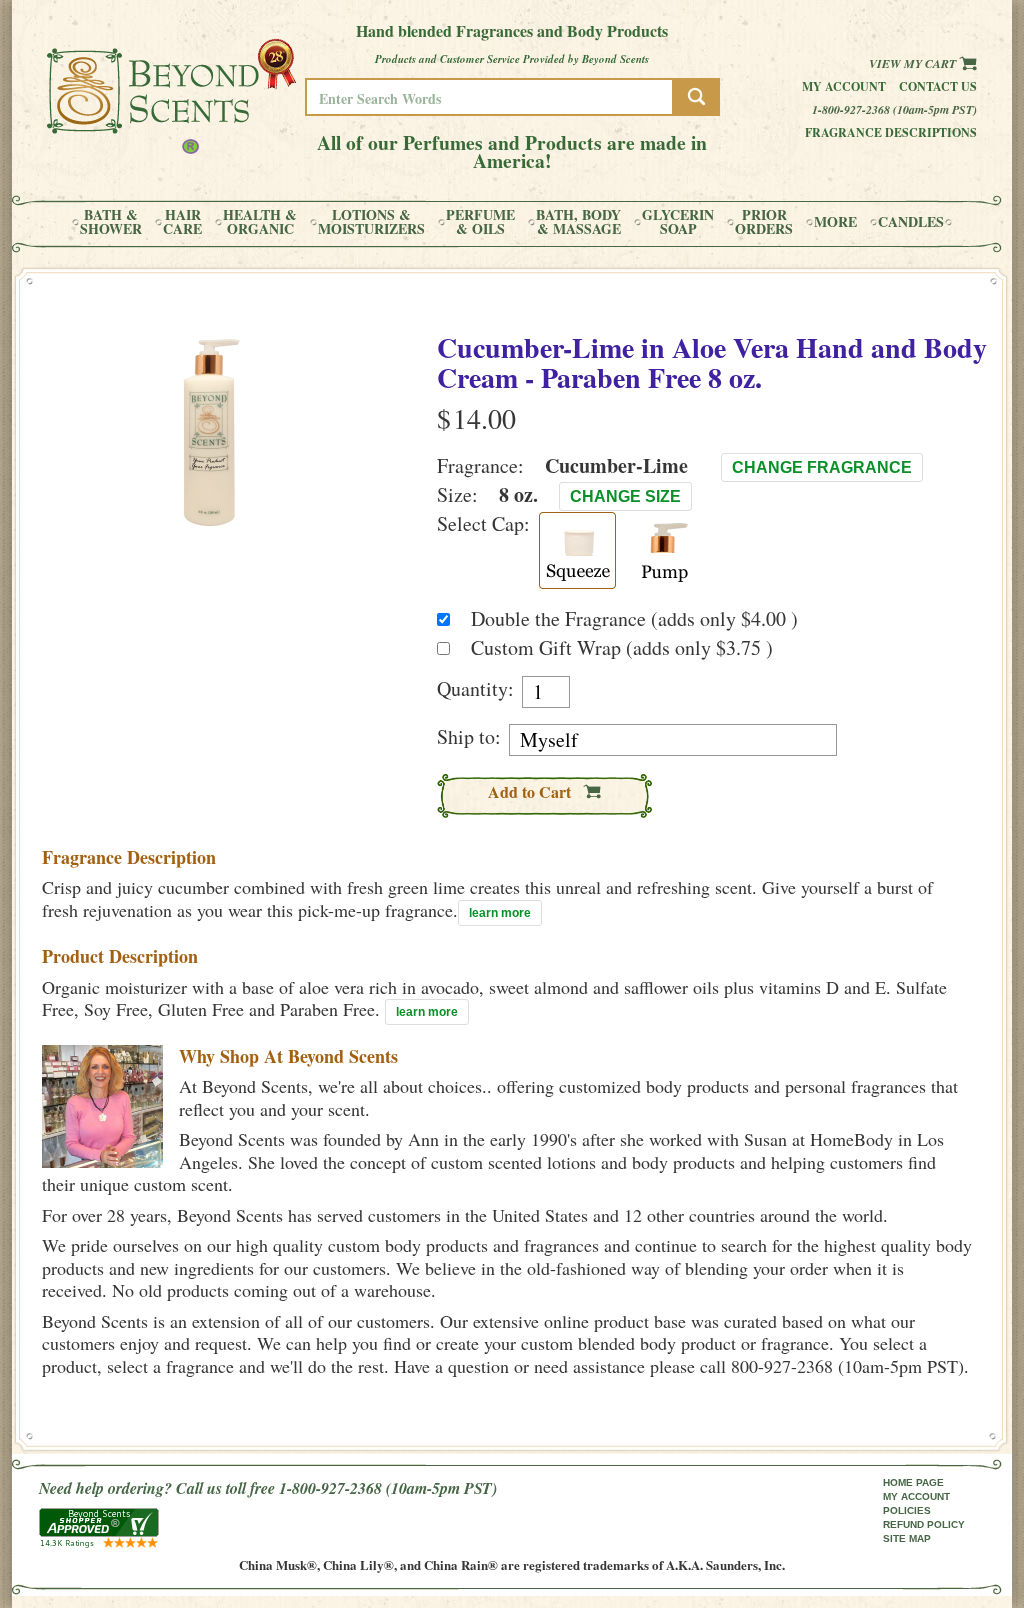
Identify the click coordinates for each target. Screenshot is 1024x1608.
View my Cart (914, 63)
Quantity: (475, 689)
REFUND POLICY (924, 1524)
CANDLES (911, 222)
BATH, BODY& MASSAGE (578, 222)
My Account (844, 86)
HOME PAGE (913, 1482)
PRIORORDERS (764, 222)
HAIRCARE (182, 222)
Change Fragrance (822, 467)
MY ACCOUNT (916, 1496)
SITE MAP (907, 1538)
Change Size (625, 496)
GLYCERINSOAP (678, 222)
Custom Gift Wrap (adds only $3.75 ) (622, 647)
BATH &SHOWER (111, 222)
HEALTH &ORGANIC (260, 222)
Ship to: (469, 737)
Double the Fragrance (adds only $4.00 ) (634, 618)
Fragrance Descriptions (891, 132)
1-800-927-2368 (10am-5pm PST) (894, 109)
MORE (835, 222)
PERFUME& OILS (480, 222)
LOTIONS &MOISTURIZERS (371, 222)
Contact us (938, 86)
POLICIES (907, 1510)
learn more (500, 913)
